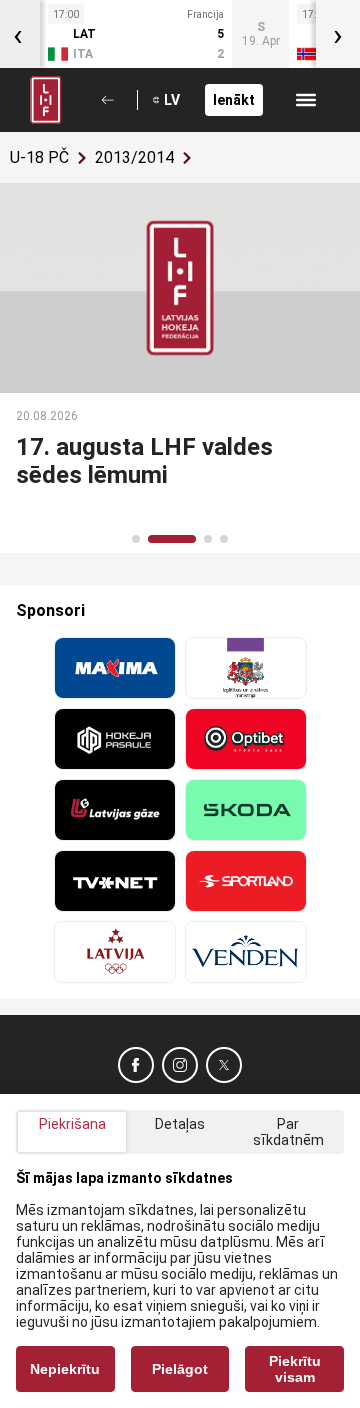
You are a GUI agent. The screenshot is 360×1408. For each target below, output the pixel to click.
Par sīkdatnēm (288, 1132)
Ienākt (234, 100)
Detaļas (180, 1124)
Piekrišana (72, 1124)
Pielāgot (180, 1369)
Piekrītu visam (295, 1369)
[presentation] (338, 34)
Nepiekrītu (65, 1369)
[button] (136, 539)
